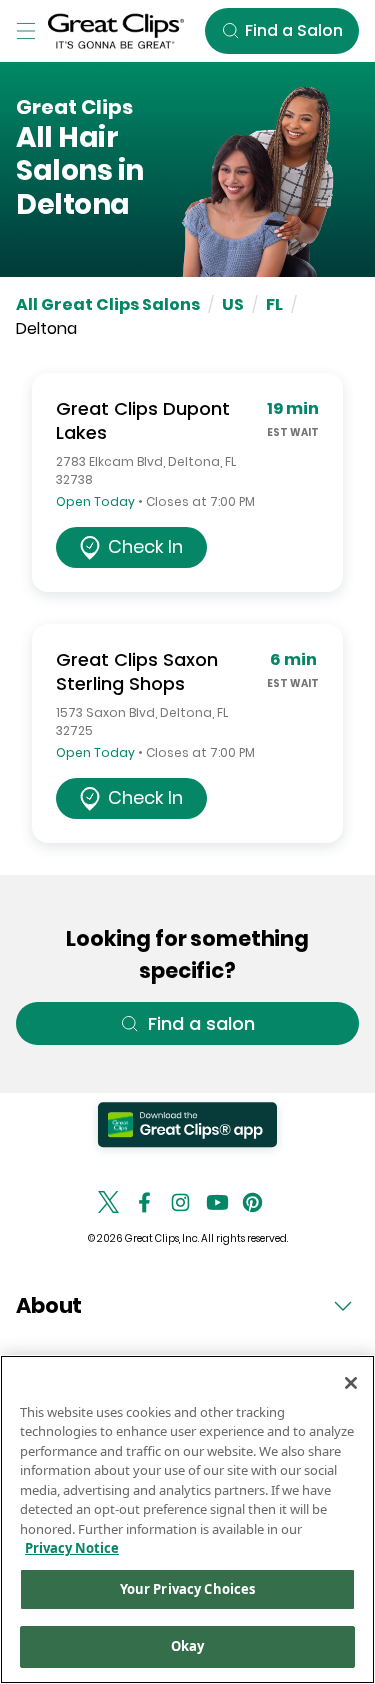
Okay (188, 1646)
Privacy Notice (72, 1548)
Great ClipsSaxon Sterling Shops (137, 671)
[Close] (351, 1383)
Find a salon (201, 1023)
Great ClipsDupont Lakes (143, 420)
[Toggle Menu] (26, 31)
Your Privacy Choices (188, 1589)
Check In (145, 546)
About (49, 1305)
